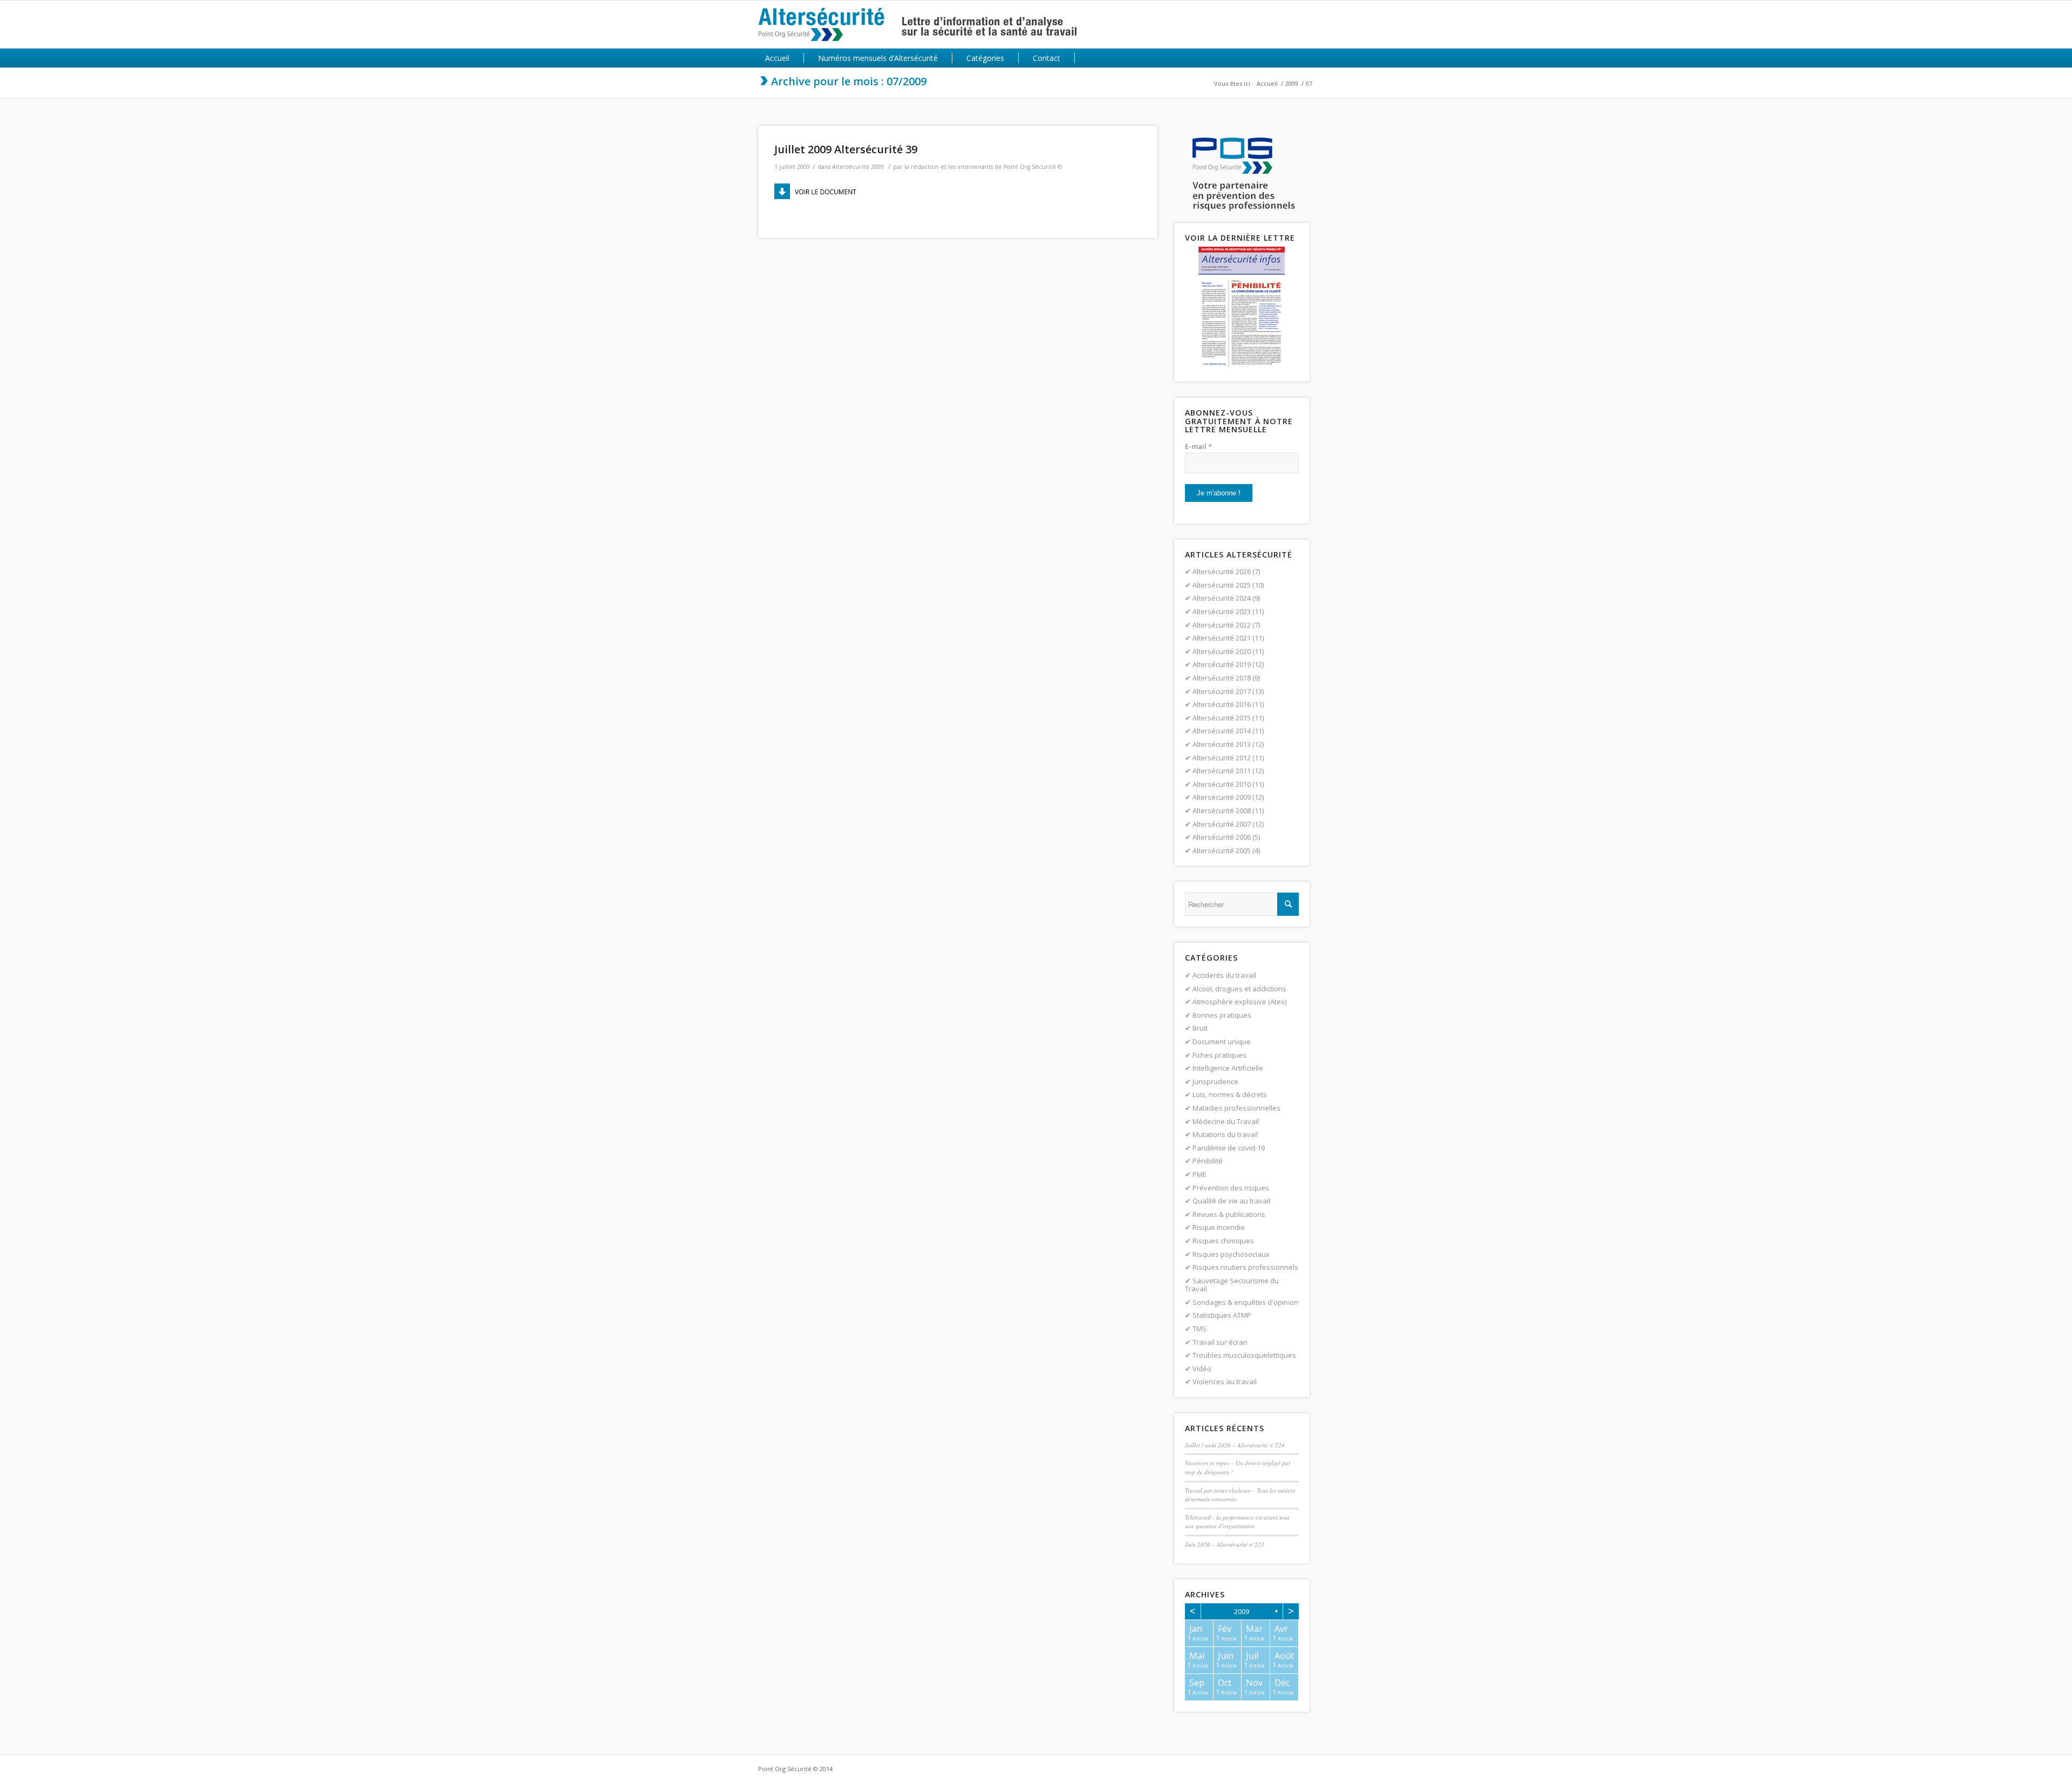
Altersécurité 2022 (1222, 625)
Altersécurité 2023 (1222, 611)
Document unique (1222, 1042)
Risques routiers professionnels (1245, 1267)
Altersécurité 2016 (1222, 704)
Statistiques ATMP (1222, 1315)
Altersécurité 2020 (1222, 651)
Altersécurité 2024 (1222, 598)
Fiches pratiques (1219, 1055)
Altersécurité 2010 (1222, 784)
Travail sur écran (1220, 1342)
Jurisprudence (1215, 1081)
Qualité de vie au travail (1231, 1201)
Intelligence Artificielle (1228, 1068)
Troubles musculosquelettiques (1244, 1355)
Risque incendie (1219, 1227)
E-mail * (1198, 446)
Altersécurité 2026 (1222, 571)
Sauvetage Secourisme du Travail (1232, 1285)
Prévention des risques (1231, 1188)
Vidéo (1202, 1369)
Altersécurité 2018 (1222, 678)
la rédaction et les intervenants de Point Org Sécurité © (983, 167)
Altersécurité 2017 (1222, 691)
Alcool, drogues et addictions (1239, 989)
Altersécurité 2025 (1222, 585)
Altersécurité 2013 (1222, 744)
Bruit (1200, 1028)
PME (1199, 1174)
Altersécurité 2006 (1222, 837)
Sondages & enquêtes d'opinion (1245, 1302)
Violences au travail (1225, 1382)
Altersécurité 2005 (1222, 850)
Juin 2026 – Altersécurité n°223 (1225, 1544)
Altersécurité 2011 (1222, 771)
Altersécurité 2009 (858, 167)
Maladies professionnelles (1236, 1108)
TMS (1199, 1329)
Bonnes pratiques (1222, 1015)
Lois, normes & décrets (1230, 1094)
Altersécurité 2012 (1222, 758)
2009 (1292, 83)
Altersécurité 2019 (1222, 664)
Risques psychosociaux (1231, 1254)
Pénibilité (1208, 1161)
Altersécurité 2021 (1222, 638)
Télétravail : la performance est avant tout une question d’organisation (1237, 1522)
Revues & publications (1229, 1214)
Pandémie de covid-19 (1229, 1148)
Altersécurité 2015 (1222, 718)
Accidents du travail (1224, 975)
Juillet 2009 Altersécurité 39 (846, 149)
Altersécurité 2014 (1222, 731)
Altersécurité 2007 (1222, 824)
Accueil (1267, 83)
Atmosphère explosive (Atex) (1239, 1002)
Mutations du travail (1225, 1134)
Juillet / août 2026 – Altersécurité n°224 (1235, 1445)
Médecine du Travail (1226, 1121)
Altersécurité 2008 (1222, 811)
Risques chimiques (1223, 1241)
